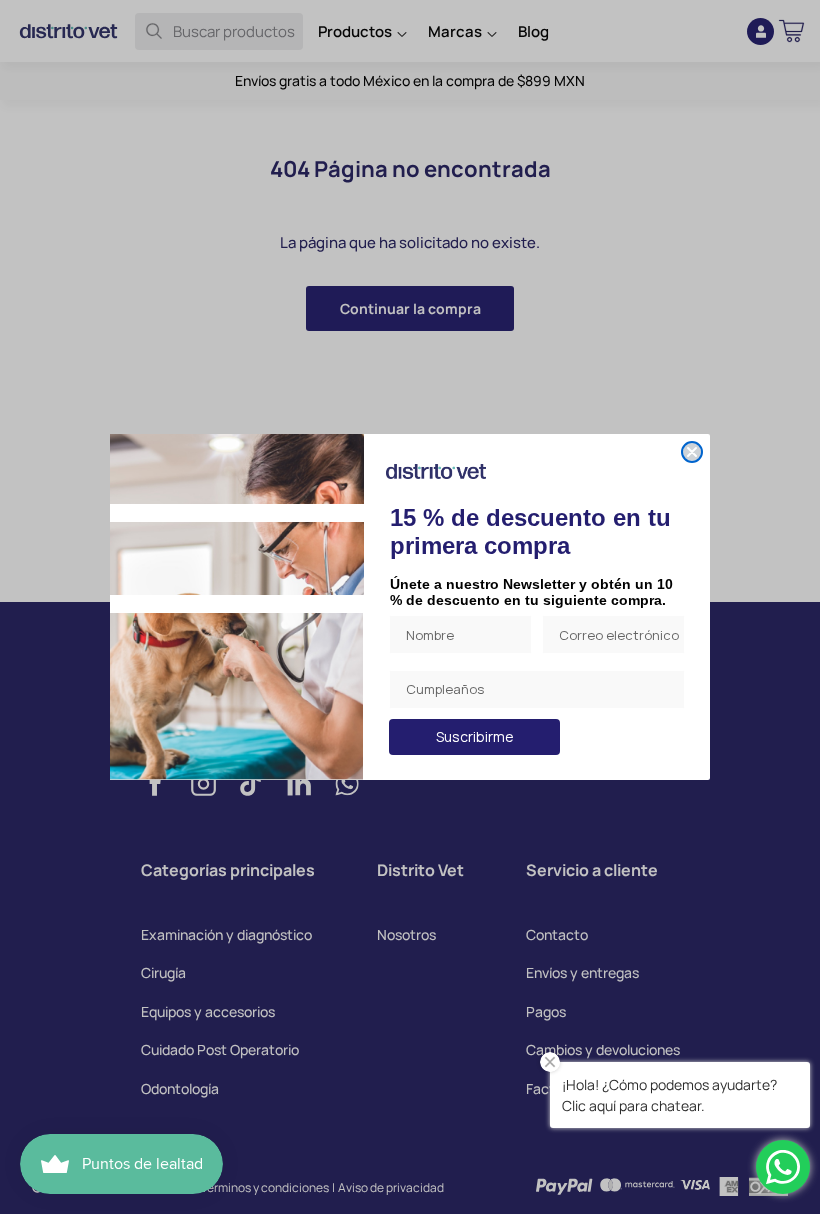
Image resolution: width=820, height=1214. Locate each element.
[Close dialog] (692, 452)
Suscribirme (475, 736)
